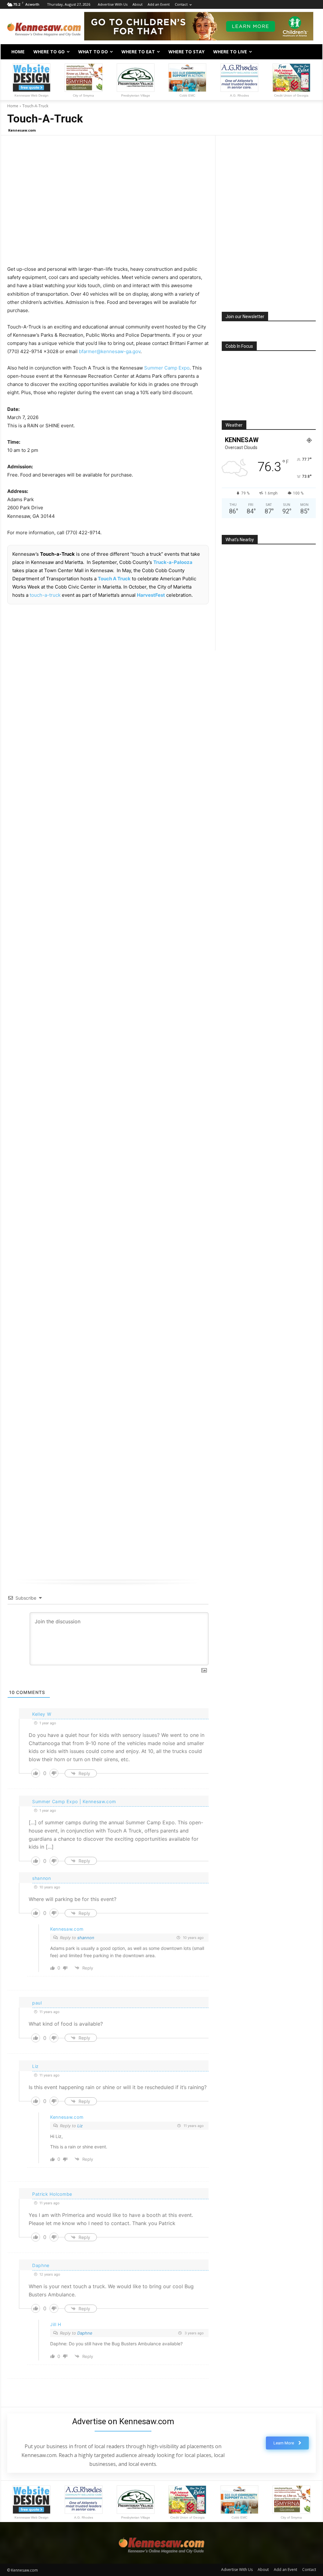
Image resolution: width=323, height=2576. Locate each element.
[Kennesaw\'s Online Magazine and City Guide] (44, 27)
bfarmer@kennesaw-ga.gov (110, 351)
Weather (234, 425)
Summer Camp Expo (167, 368)
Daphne (85, 2333)
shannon (86, 1938)
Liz (80, 2126)
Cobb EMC (187, 95)
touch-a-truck (45, 595)
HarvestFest (151, 595)
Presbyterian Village (136, 95)
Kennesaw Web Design (32, 95)
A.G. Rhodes (239, 95)
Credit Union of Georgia (291, 95)
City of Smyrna (83, 95)
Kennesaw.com (22, 130)
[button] (308, 52)
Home (13, 106)
